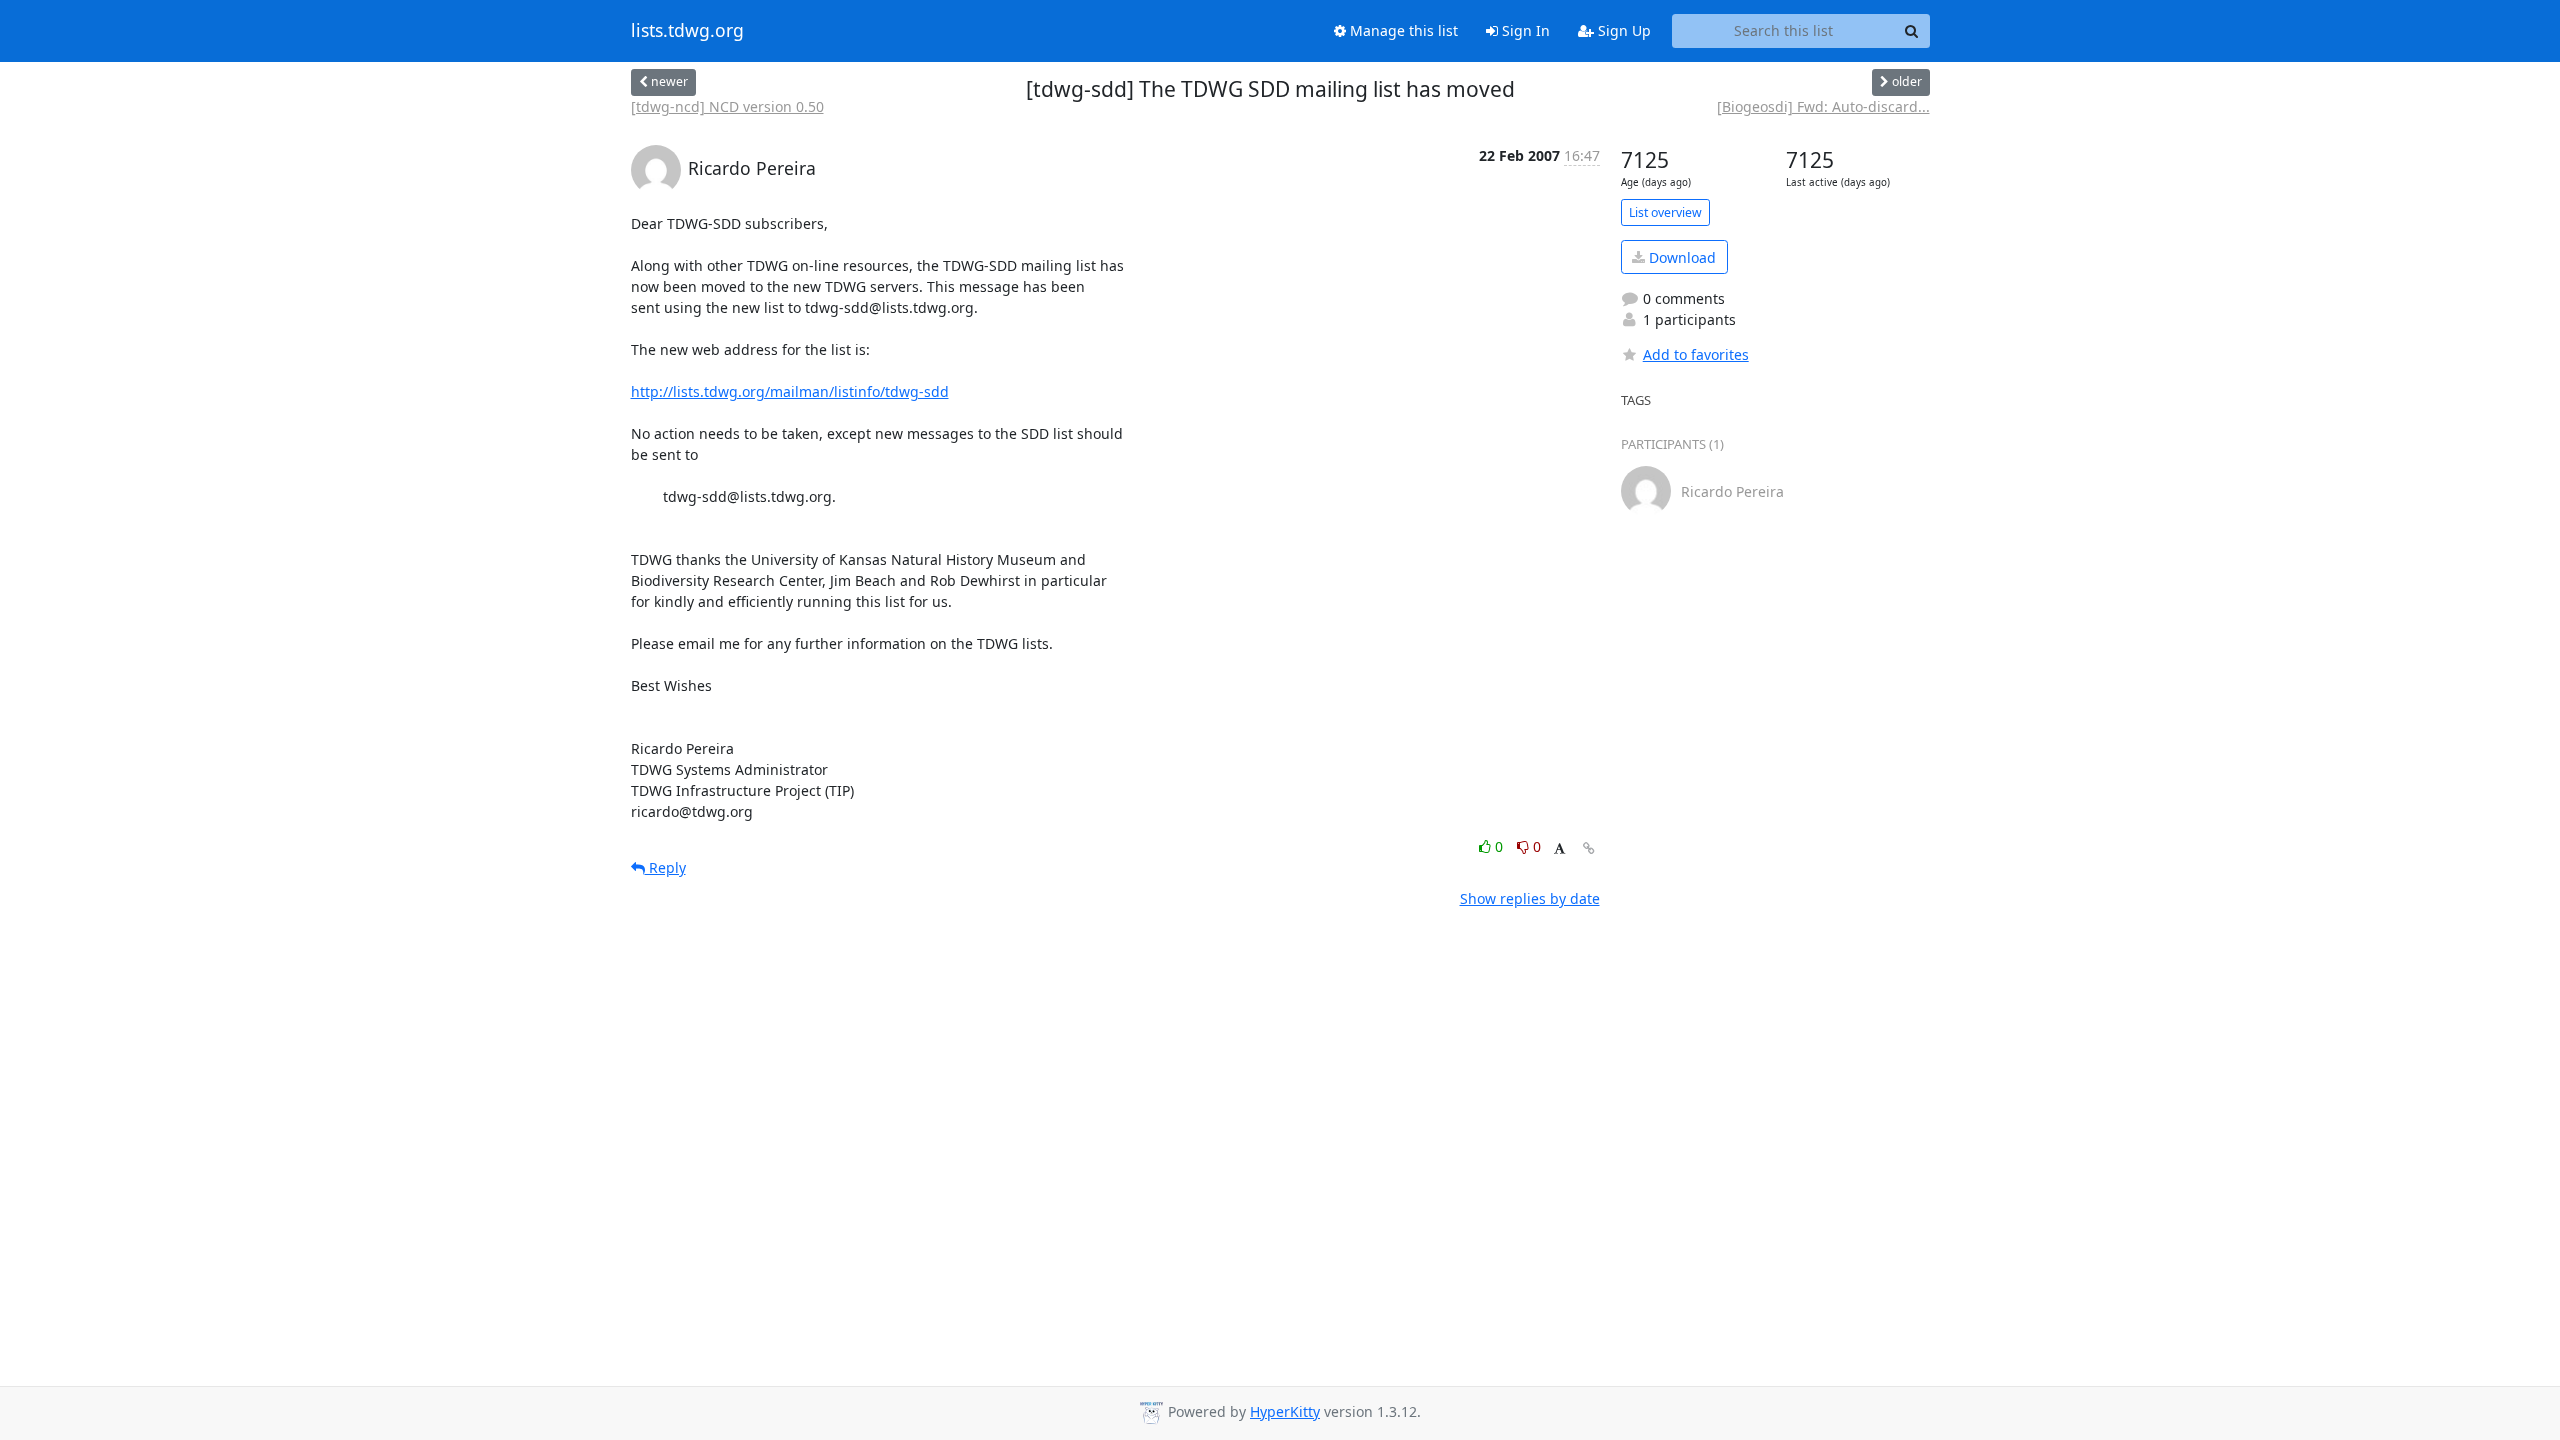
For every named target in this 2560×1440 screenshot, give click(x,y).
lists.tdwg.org (687, 31)
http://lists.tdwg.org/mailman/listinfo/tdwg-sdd (790, 391)
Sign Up (1622, 30)
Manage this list (1402, 30)
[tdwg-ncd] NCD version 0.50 (727, 106)
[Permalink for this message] (1589, 848)
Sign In (1524, 30)
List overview (1665, 212)
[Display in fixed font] (1559, 849)
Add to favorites (1696, 354)
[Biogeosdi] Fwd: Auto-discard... (1823, 106)
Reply (665, 867)
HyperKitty (1285, 1411)
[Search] (1912, 31)
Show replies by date (1530, 898)
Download (1680, 257)
